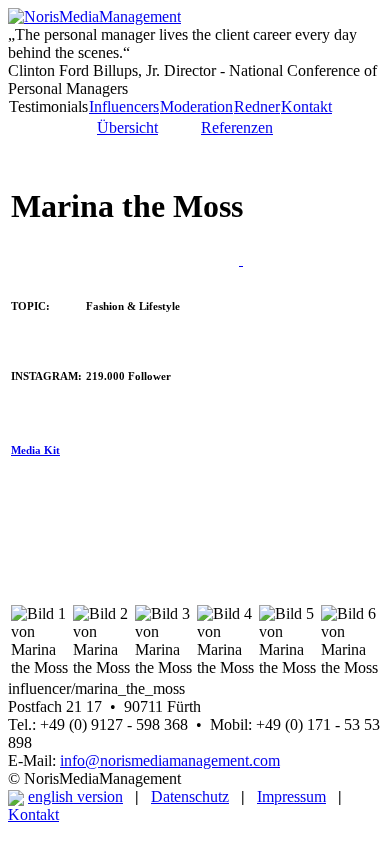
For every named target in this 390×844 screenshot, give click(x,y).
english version (75, 796)
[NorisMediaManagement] (94, 16)
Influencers (124, 106)
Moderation (196, 106)
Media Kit (35, 450)
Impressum (291, 796)
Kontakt (306, 106)
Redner (257, 106)
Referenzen (237, 127)
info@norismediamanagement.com (170, 760)
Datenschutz (190, 796)
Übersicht (127, 127)
